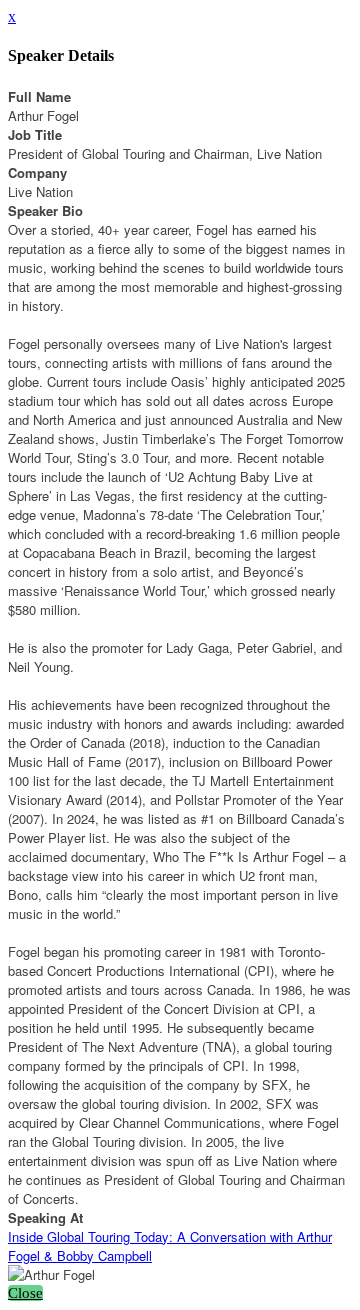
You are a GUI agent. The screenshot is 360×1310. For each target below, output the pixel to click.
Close (25, 1293)
